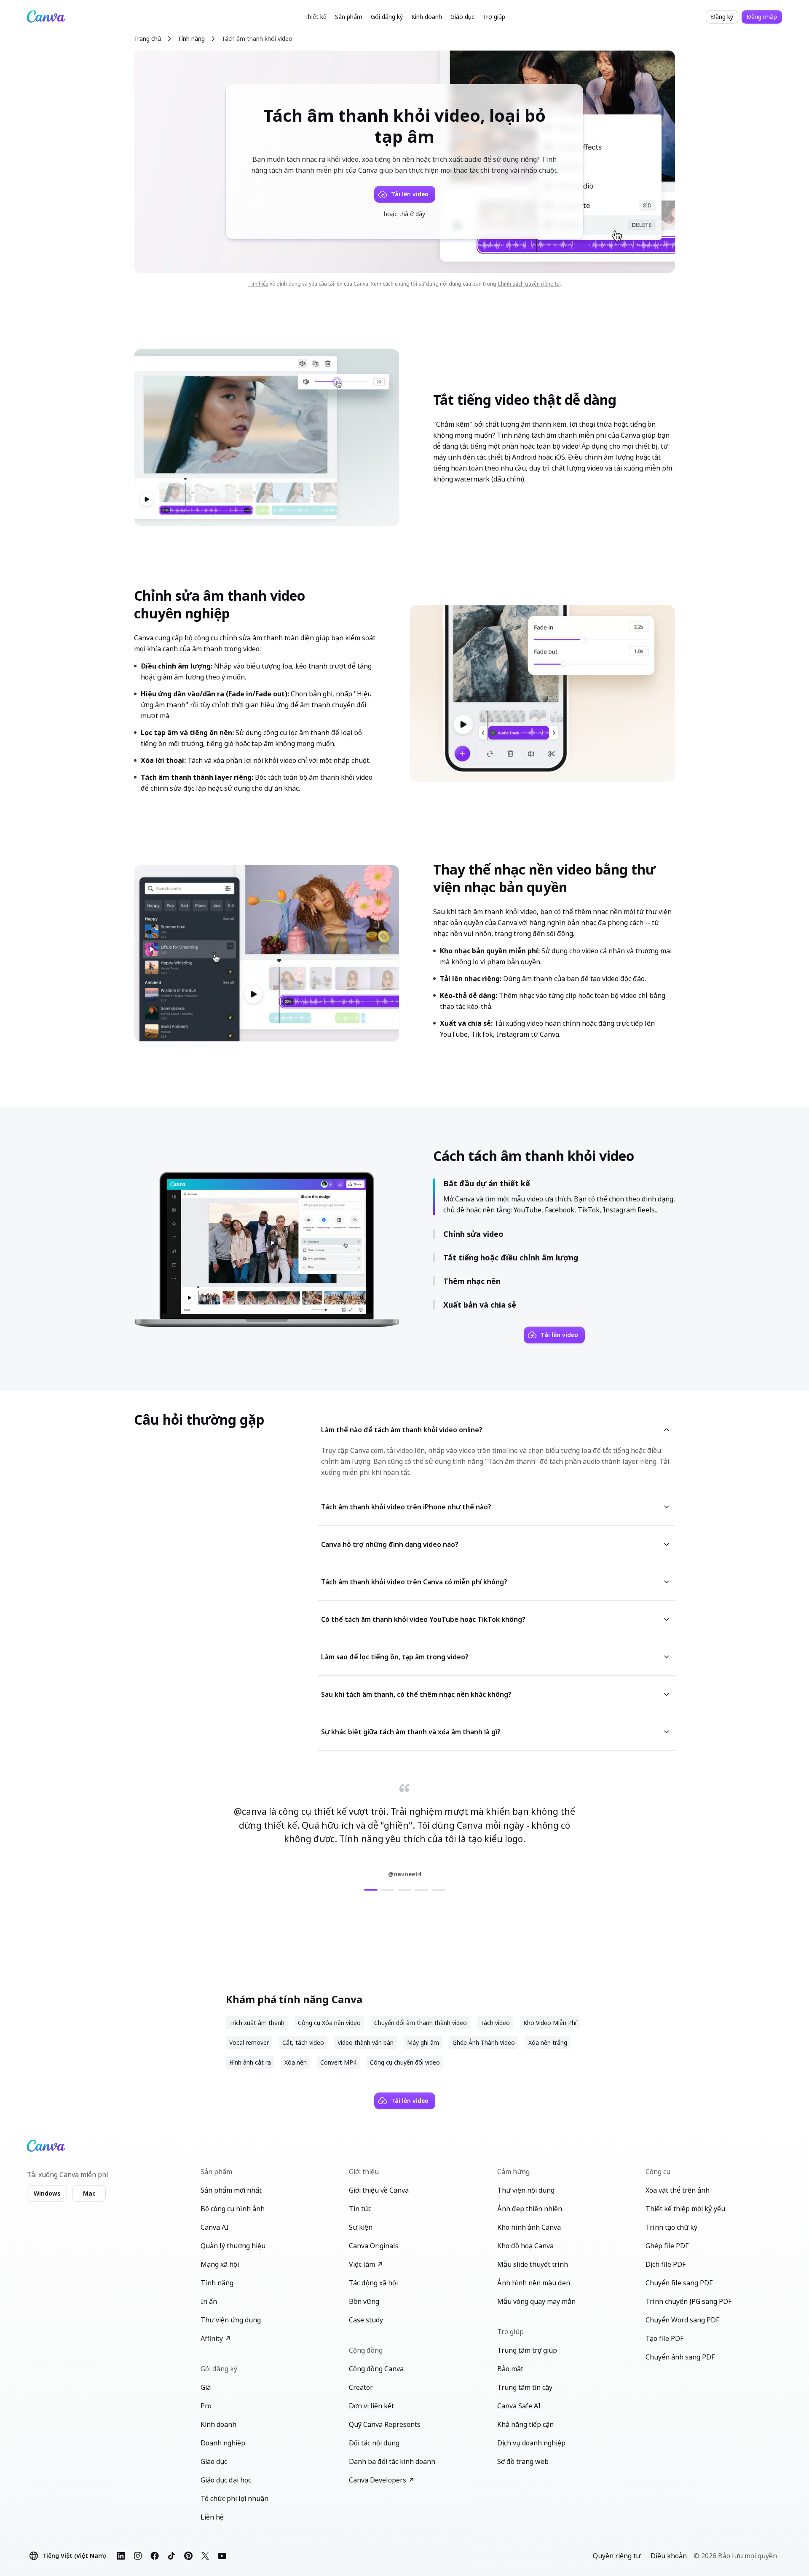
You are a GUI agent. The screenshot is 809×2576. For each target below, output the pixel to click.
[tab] (371, 1890)
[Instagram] (138, 2556)
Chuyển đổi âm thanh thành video (421, 2023)
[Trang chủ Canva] (46, 17)
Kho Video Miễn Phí (550, 2023)
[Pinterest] (188, 2556)
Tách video (495, 2023)
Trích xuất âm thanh (257, 2023)
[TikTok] (171, 2556)
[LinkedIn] (121, 2556)
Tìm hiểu (258, 284)
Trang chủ (147, 39)
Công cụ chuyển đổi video (405, 2062)
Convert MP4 (338, 2062)
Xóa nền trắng (548, 2042)
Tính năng (191, 39)
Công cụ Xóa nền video (329, 2023)
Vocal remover (249, 2042)
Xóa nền (296, 2062)
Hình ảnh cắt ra (250, 2062)
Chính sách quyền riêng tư (529, 284)
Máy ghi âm (423, 2042)
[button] (315, 17)
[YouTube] (222, 2556)
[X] (205, 2556)
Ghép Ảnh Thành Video (484, 2042)
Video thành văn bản (366, 2042)
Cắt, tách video (303, 2042)
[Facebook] (155, 2556)
